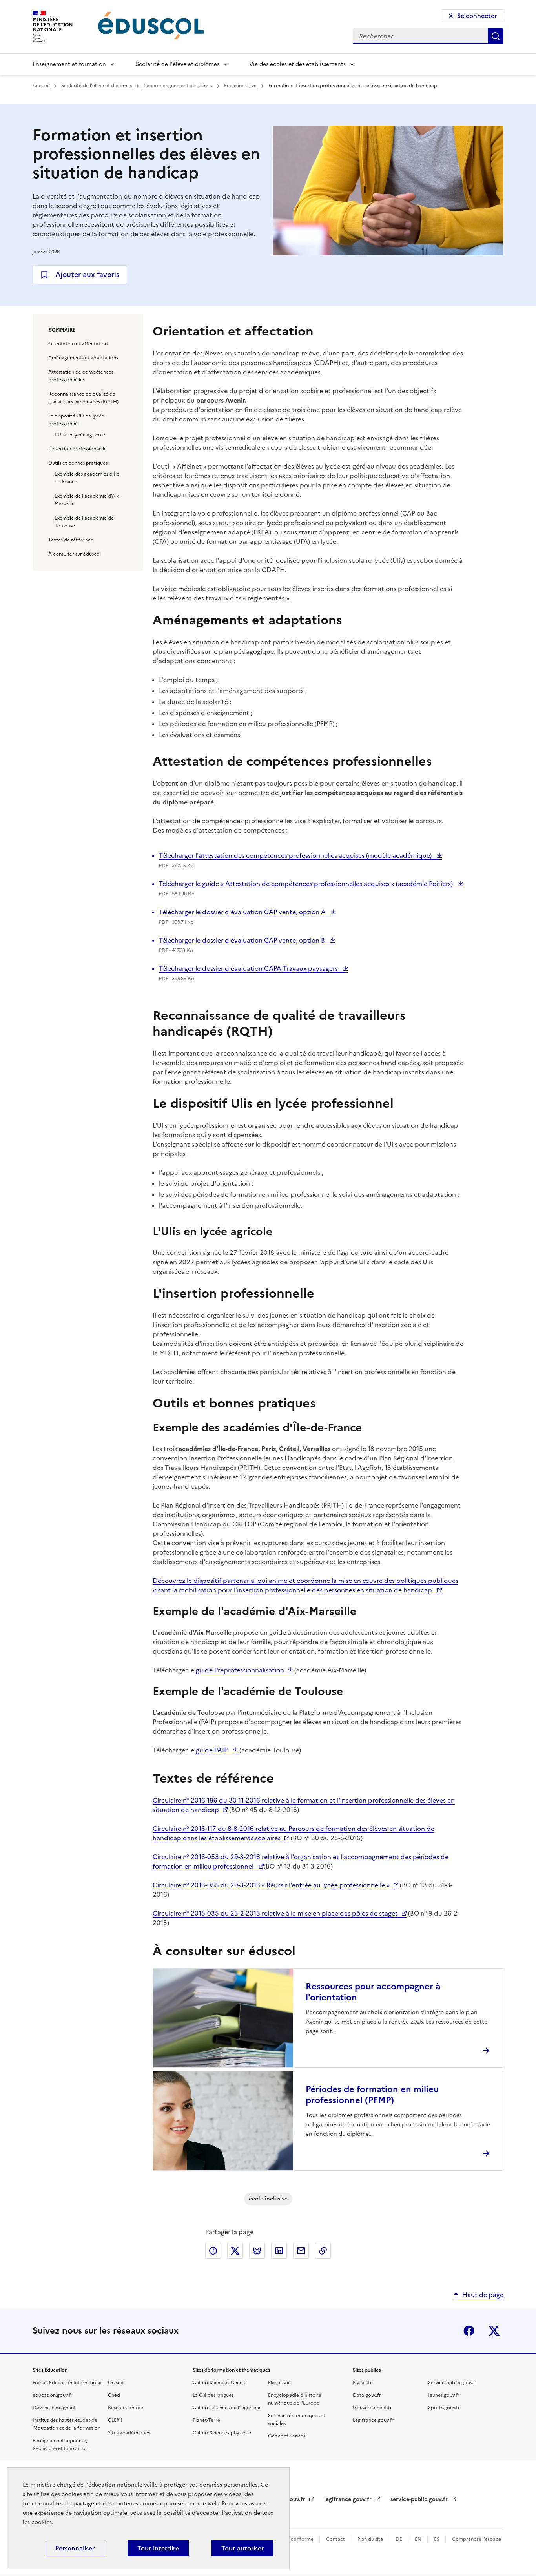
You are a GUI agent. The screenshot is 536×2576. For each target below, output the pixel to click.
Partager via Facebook (213, 2251)
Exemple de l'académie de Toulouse (84, 522)
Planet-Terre (206, 2420)
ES (437, 2539)
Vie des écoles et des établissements (297, 64)
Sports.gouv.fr (444, 2408)
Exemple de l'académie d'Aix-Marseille (88, 500)
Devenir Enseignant (54, 2408)
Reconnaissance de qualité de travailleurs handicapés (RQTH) (83, 398)
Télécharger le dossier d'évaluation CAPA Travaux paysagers (249, 968)
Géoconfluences (287, 2436)
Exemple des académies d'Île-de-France (88, 478)
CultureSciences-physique (222, 2433)
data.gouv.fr (290, 2499)
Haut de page (483, 2295)
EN (419, 2539)
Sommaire (62, 330)
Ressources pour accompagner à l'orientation (373, 1992)
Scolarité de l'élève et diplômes (178, 64)
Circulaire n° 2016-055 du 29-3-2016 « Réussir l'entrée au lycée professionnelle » (271, 1885)
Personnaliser (75, 2548)
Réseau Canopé (126, 2408)
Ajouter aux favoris (87, 274)
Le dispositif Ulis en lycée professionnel (76, 420)
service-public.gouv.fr (420, 2499)
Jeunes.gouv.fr (444, 2395)
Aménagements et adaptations (83, 358)
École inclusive (241, 86)
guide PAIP (212, 1750)
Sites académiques (129, 2433)
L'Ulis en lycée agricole (80, 435)
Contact (336, 2539)
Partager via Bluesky (257, 2251)
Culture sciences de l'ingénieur (227, 2408)
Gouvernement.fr (372, 2408)
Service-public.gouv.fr (453, 2383)
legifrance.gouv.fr (349, 2499)
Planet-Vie (279, 2383)
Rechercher (496, 36)
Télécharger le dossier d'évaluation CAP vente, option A (243, 912)
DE (399, 2539)
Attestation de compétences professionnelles (81, 376)
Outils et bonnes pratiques (78, 463)
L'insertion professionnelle (77, 449)
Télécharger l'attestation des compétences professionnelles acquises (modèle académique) (296, 855)
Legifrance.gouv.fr (373, 2420)
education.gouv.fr (53, 2395)
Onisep (116, 2383)
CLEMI (115, 2420)
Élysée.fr (362, 2383)
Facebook (469, 2331)
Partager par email (301, 2251)
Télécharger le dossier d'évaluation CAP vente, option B (243, 940)
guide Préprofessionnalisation (240, 1670)
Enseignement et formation (69, 64)
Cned (114, 2395)
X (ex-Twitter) (494, 2331)
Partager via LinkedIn (279, 2251)
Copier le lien (323, 2251)
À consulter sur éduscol (75, 554)
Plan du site (371, 2539)
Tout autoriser (242, 2548)
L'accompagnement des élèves (179, 86)
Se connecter (477, 16)
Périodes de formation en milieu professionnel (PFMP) (372, 2095)
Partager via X (235, 2251)
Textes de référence (71, 540)
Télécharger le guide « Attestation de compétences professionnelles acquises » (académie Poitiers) (307, 884)
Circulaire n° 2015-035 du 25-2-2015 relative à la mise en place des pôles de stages (275, 1913)
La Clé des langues (213, 2395)
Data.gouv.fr (367, 2395)
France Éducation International (68, 2383)
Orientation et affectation (78, 344)
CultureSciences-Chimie (220, 2383)
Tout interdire (158, 2548)
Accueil (42, 86)
